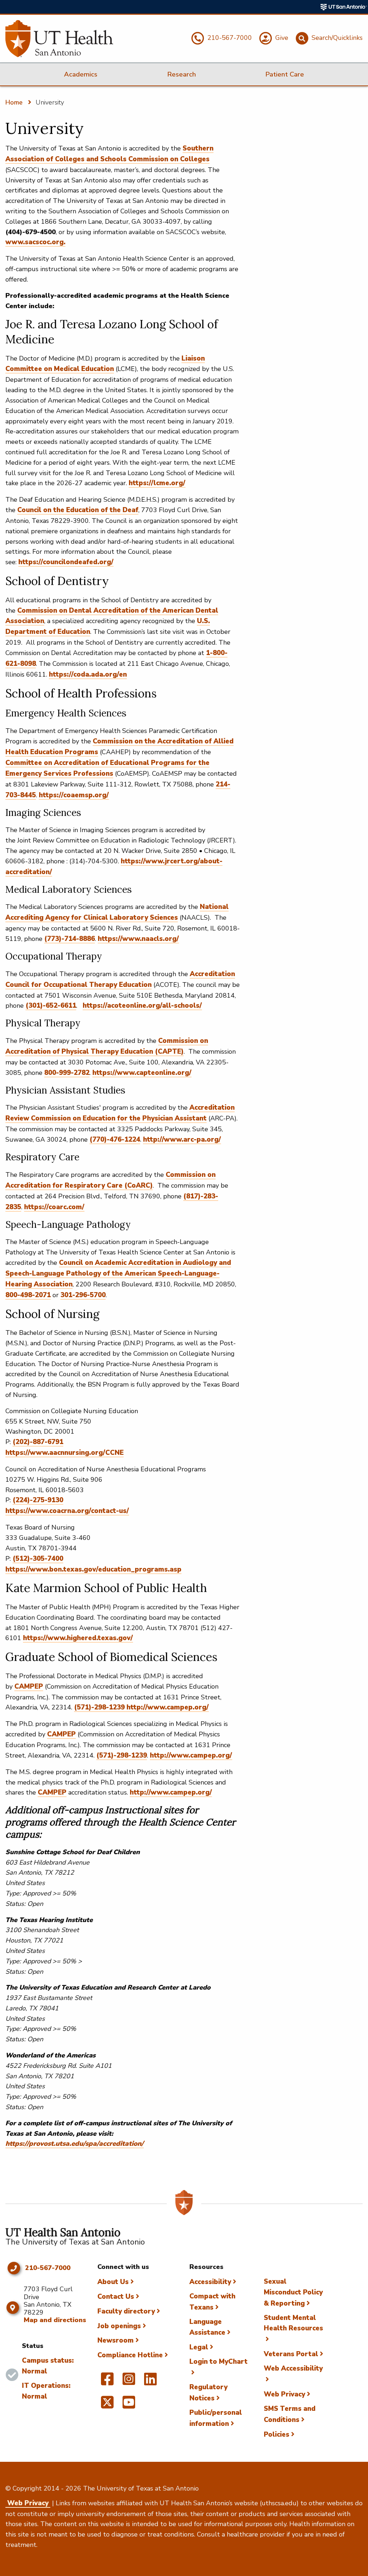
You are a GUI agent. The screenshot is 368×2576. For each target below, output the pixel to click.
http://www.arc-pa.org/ (182, 1140)
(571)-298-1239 (100, 1707)
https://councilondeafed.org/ (66, 562)
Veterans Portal (291, 2354)
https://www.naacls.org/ (138, 939)
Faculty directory (126, 2311)
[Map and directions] (13, 2308)
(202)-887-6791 (38, 1442)
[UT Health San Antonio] (59, 39)
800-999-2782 (67, 1073)
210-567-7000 (48, 2268)
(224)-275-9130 (38, 1500)
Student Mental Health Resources (293, 2323)
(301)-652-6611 (51, 1006)
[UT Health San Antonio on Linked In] (150, 2382)
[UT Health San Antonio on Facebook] (107, 2382)
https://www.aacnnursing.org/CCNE (65, 1453)
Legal (199, 2347)
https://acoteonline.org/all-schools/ (142, 1006)
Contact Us (116, 2297)
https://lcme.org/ (157, 483)
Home (14, 102)
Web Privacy (284, 2394)
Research (181, 74)
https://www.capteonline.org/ (142, 1073)
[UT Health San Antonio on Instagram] (129, 2382)
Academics (81, 74)
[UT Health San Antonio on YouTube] (129, 2405)
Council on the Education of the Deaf (78, 510)
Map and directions (55, 2320)
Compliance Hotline (130, 2355)
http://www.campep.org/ (168, 1707)
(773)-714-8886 (70, 939)
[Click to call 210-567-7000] (13, 2268)
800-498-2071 (28, 1295)
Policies (277, 2435)
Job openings (119, 2326)
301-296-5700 (83, 1295)
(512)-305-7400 (38, 1559)
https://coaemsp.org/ (74, 795)
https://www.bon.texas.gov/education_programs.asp (93, 1569)
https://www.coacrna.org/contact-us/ (67, 1511)
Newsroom (116, 2340)
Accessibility (210, 2282)
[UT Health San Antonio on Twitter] (107, 2405)
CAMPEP (29, 1686)
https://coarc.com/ (54, 1207)
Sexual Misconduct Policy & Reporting (293, 2292)
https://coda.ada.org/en (88, 674)
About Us (113, 2282)
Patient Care (285, 74)
